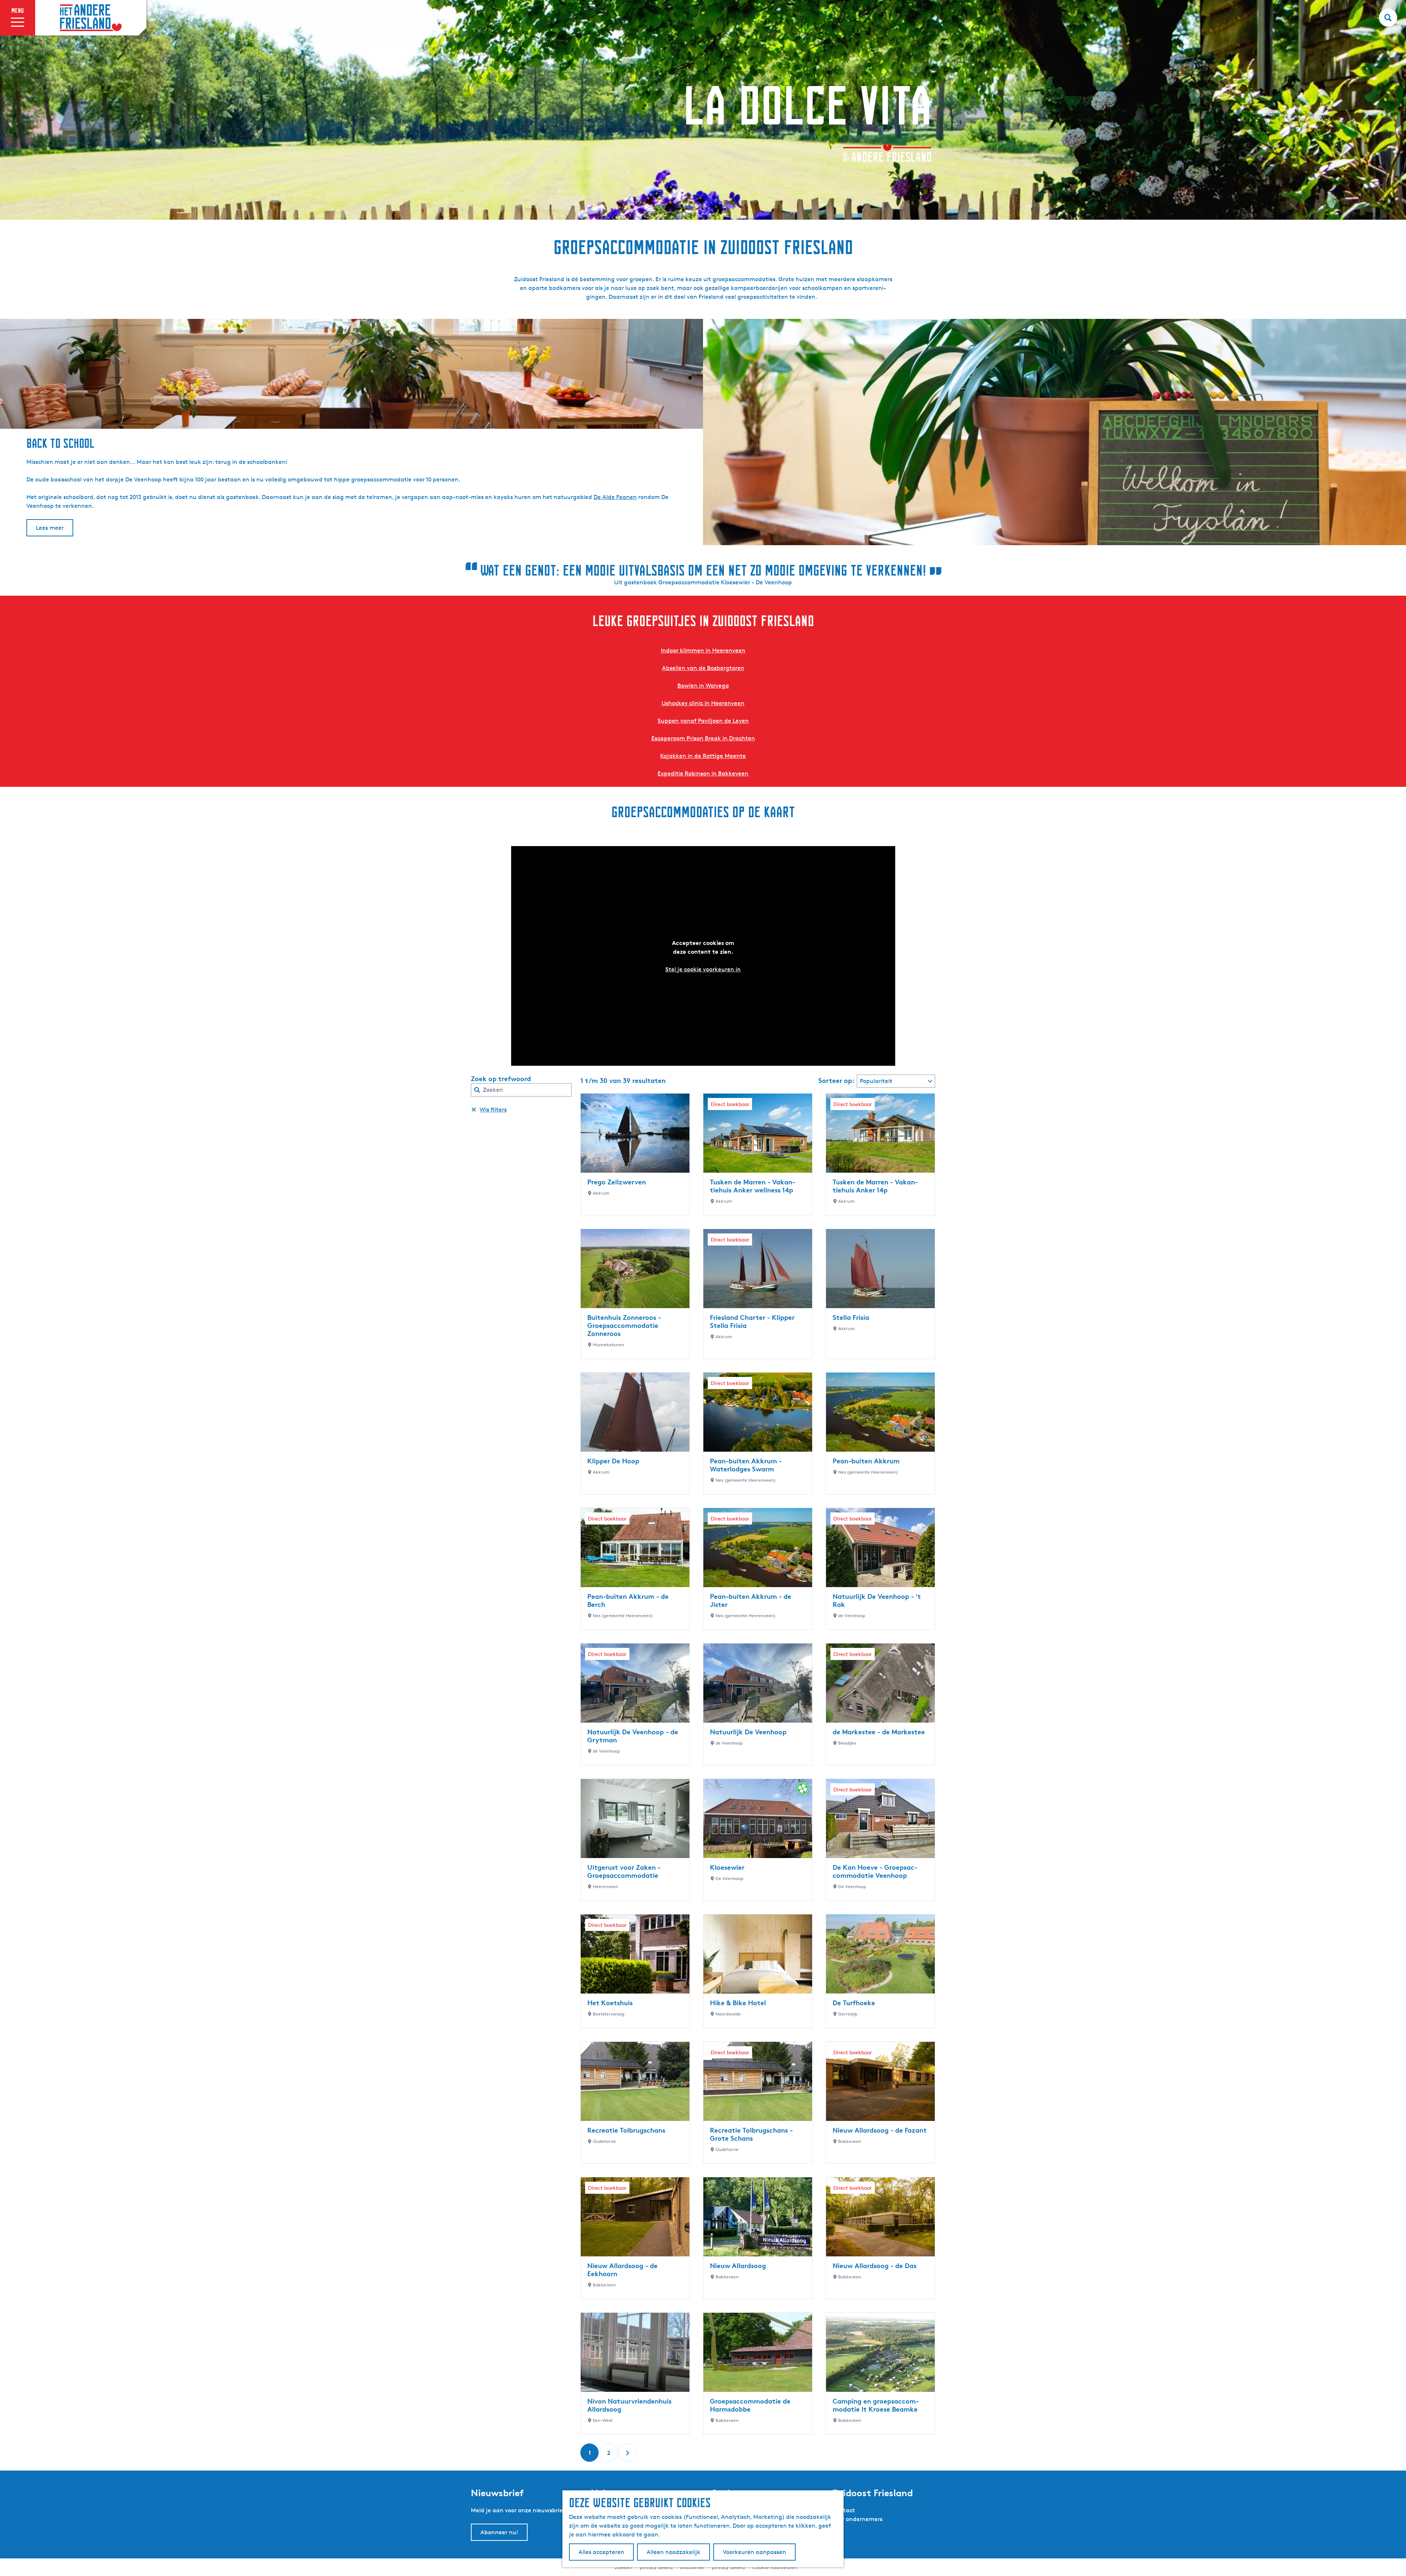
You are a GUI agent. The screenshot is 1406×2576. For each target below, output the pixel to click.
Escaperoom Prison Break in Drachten (703, 738)
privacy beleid (728, 2567)
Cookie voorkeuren (775, 2567)
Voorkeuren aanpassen (754, 2552)
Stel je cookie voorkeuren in (703, 969)
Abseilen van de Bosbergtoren (703, 668)
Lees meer (50, 528)
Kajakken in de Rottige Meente (703, 756)
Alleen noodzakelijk (674, 2552)
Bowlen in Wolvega (703, 686)
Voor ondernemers (857, 2519)
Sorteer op (836, 1080)
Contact (844, 2510)
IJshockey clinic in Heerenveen (703, 703)
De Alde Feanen (615, 497)
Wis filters (493, 1110)
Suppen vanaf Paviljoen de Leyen (703, 721)
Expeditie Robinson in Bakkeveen (703, 773)
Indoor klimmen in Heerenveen (703, 650)
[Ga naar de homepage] (91, 18)
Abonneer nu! (499, 2532)
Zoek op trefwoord (501, 1079)
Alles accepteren (601, 2552)
